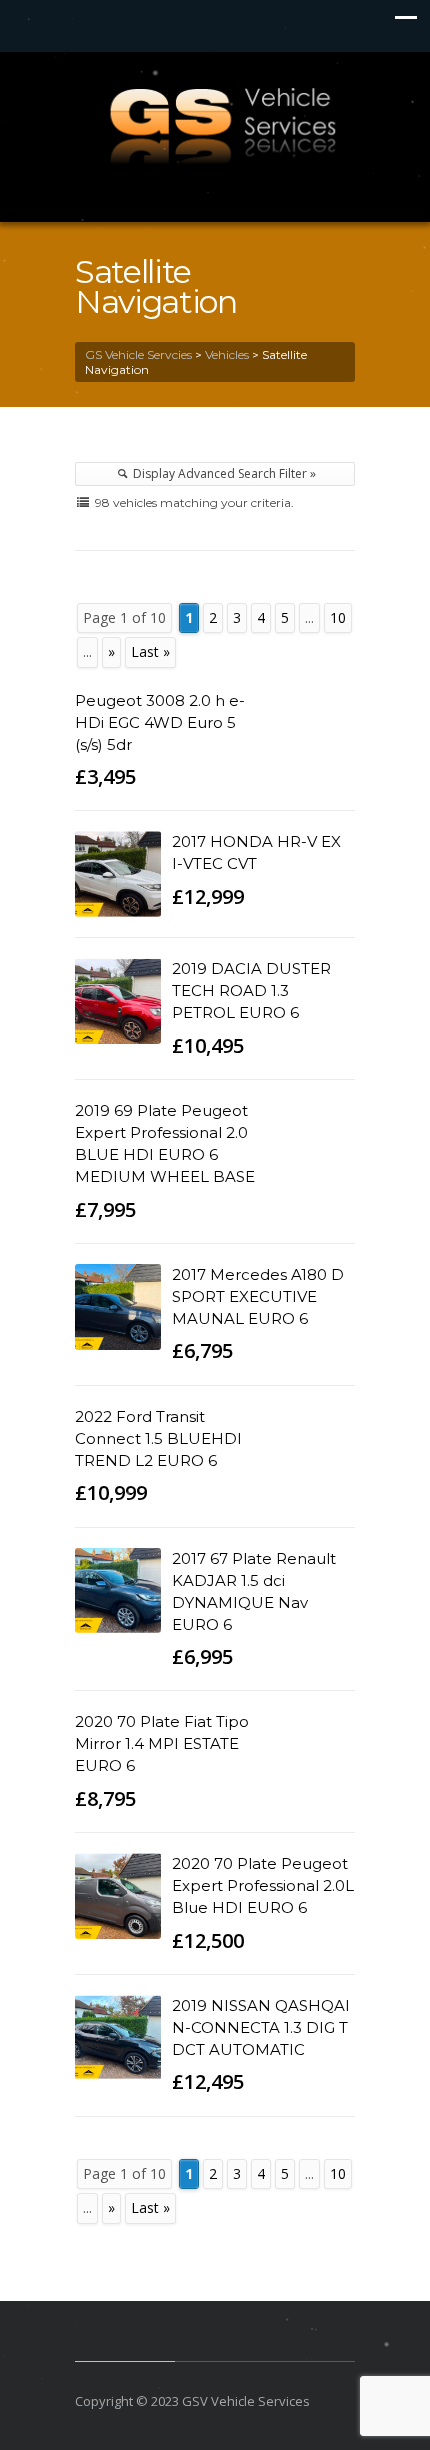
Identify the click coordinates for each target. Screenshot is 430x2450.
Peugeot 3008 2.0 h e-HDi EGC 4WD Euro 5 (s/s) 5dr (160, 722)
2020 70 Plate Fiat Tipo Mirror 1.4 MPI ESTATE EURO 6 (162, 1743)
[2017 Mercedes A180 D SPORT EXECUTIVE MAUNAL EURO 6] (118, 1307)
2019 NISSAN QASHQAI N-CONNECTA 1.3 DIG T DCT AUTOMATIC (261, 2027)
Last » (150, 651)
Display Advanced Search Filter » (223, 473)
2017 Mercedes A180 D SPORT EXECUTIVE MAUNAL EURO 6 (258, 1296)
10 (338, 617)
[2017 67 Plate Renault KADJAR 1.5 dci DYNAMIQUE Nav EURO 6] (118, 1591)
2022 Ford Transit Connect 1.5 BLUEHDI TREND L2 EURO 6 (158, 1438)
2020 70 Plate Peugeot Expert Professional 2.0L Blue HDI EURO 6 (263, 1885)
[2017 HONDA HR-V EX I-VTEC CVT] (118, 874)
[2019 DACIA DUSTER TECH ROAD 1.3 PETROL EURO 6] (118, 1001)
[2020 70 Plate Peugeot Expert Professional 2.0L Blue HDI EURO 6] (118, 1896)
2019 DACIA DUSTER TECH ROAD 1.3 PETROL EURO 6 (251, 990)
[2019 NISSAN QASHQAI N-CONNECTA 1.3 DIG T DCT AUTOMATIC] (118, 2038)
